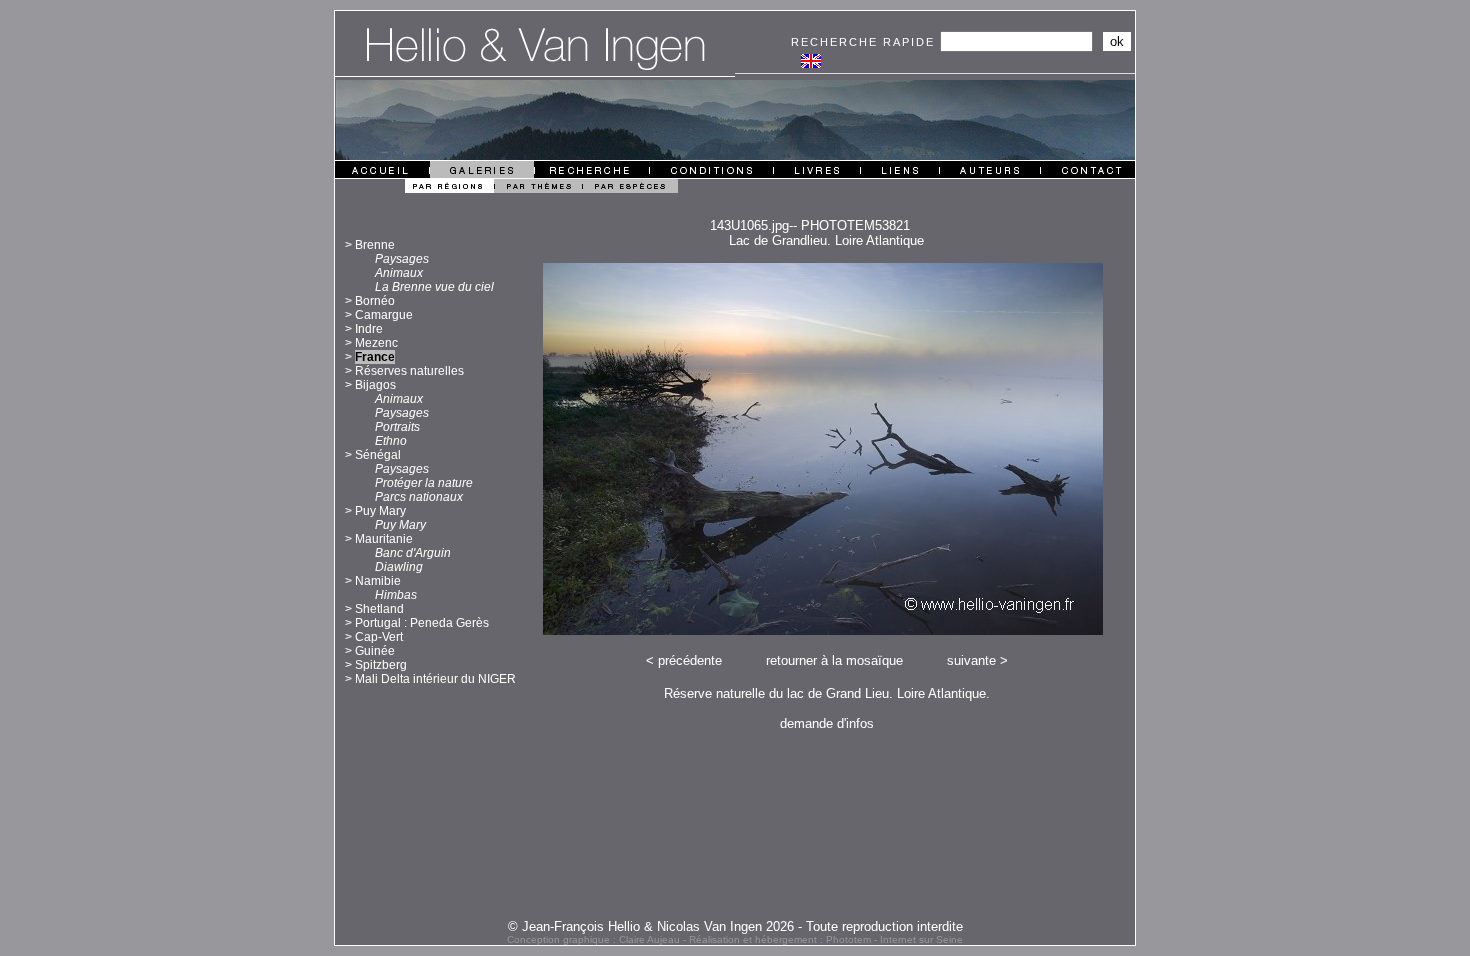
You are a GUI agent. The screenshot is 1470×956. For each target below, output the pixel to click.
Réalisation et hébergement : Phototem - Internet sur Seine (826, 939)
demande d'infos (827, 723)
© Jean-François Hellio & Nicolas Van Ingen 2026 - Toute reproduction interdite (735, 926)
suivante (971, 660)
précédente (690, 660)
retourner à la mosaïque (834, 660)
